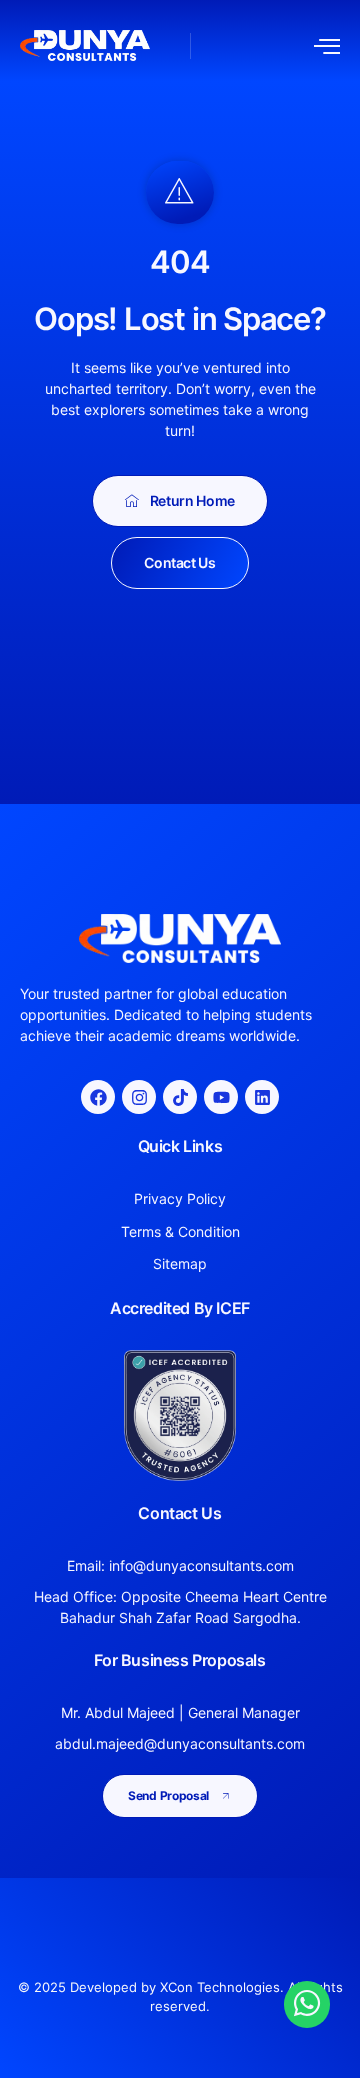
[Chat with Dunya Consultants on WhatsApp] (307, 2003)
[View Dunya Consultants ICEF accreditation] (180, 1415)
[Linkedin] (262, 1097)
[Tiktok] (180, 1097)
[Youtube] (221, 1097)
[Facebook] (98, 1097)
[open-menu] (327, 46)
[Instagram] (139, 1097)
